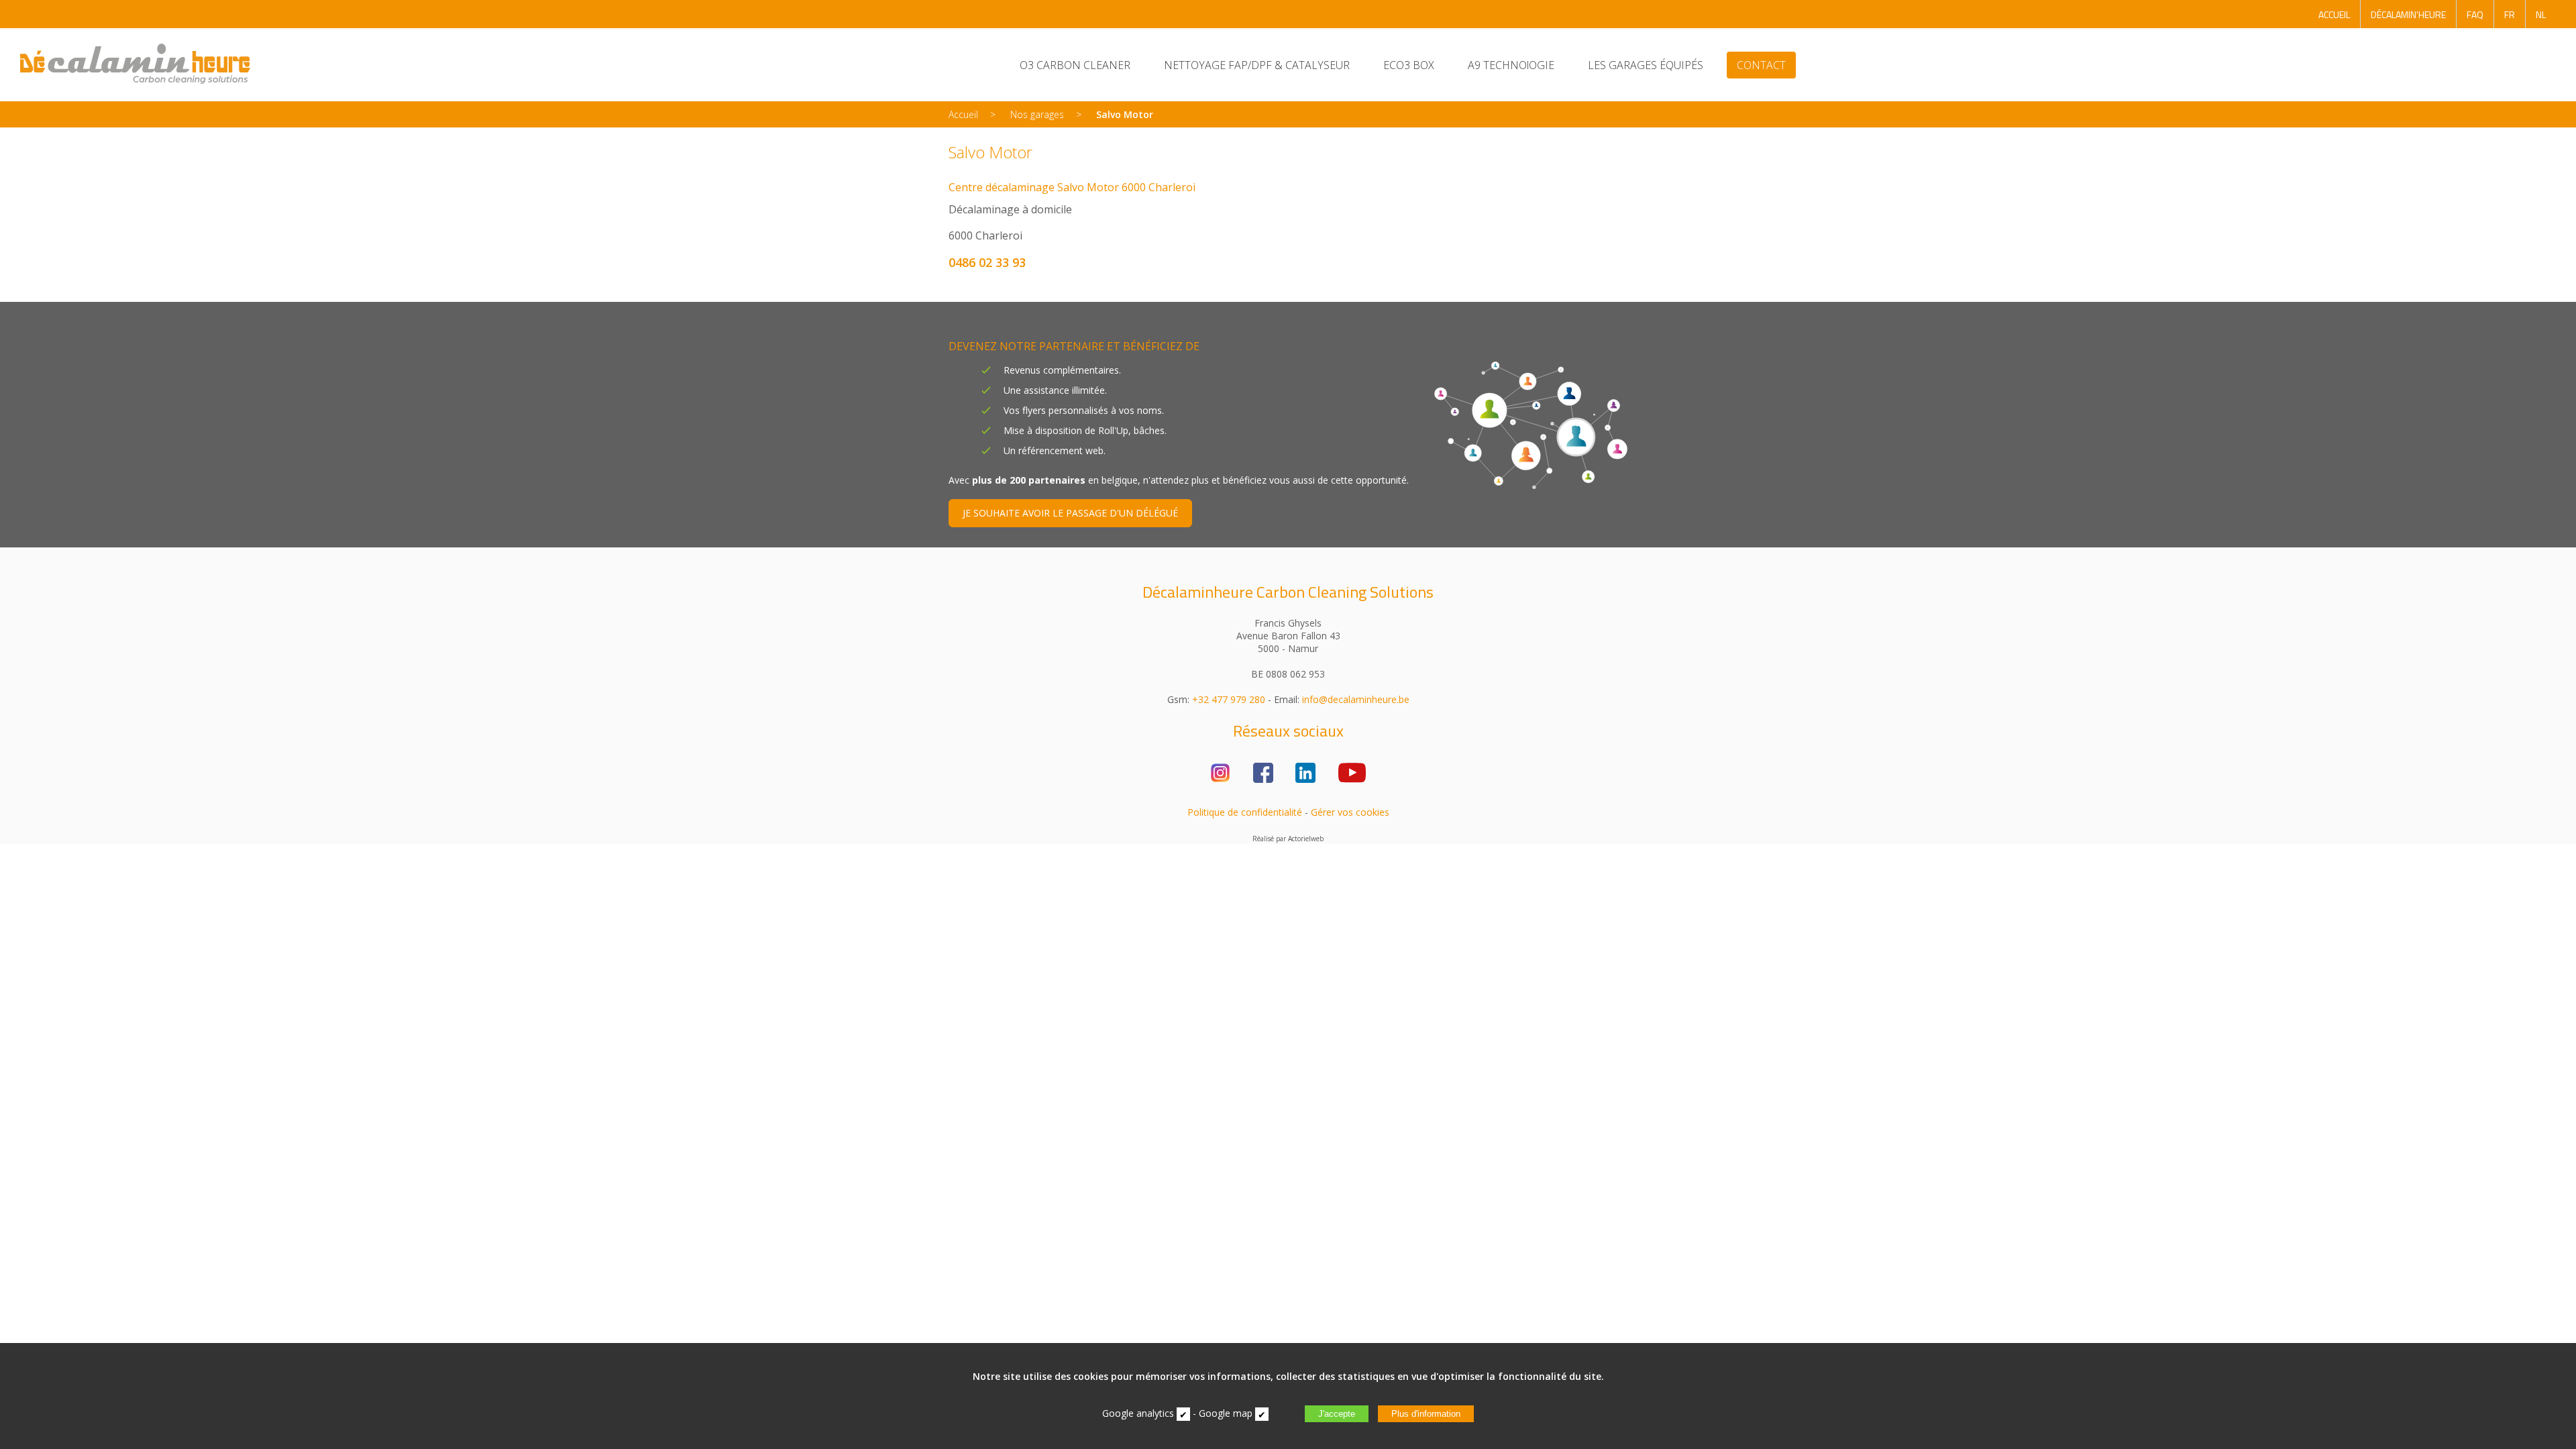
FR (2510, 14)
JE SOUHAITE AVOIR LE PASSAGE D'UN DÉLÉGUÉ (1070, 513)
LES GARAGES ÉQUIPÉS (1646, 65)
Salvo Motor (1125, 114)
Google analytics (1138, 1413)
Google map (1226, 1413)
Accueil (963, 114)
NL (2541, 14)
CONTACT (1761, 65)
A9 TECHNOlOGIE (1511, 65)
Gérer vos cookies (1350, 812)
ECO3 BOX (1409, 65)
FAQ (2475, 14)
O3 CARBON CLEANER (1075, 65)
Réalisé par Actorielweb (1288, 839)
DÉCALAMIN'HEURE (2408, 14)
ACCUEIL (2334, 14)
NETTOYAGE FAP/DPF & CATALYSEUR (1257, 65)
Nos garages (1037, 114)
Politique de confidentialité (1245, 812)
